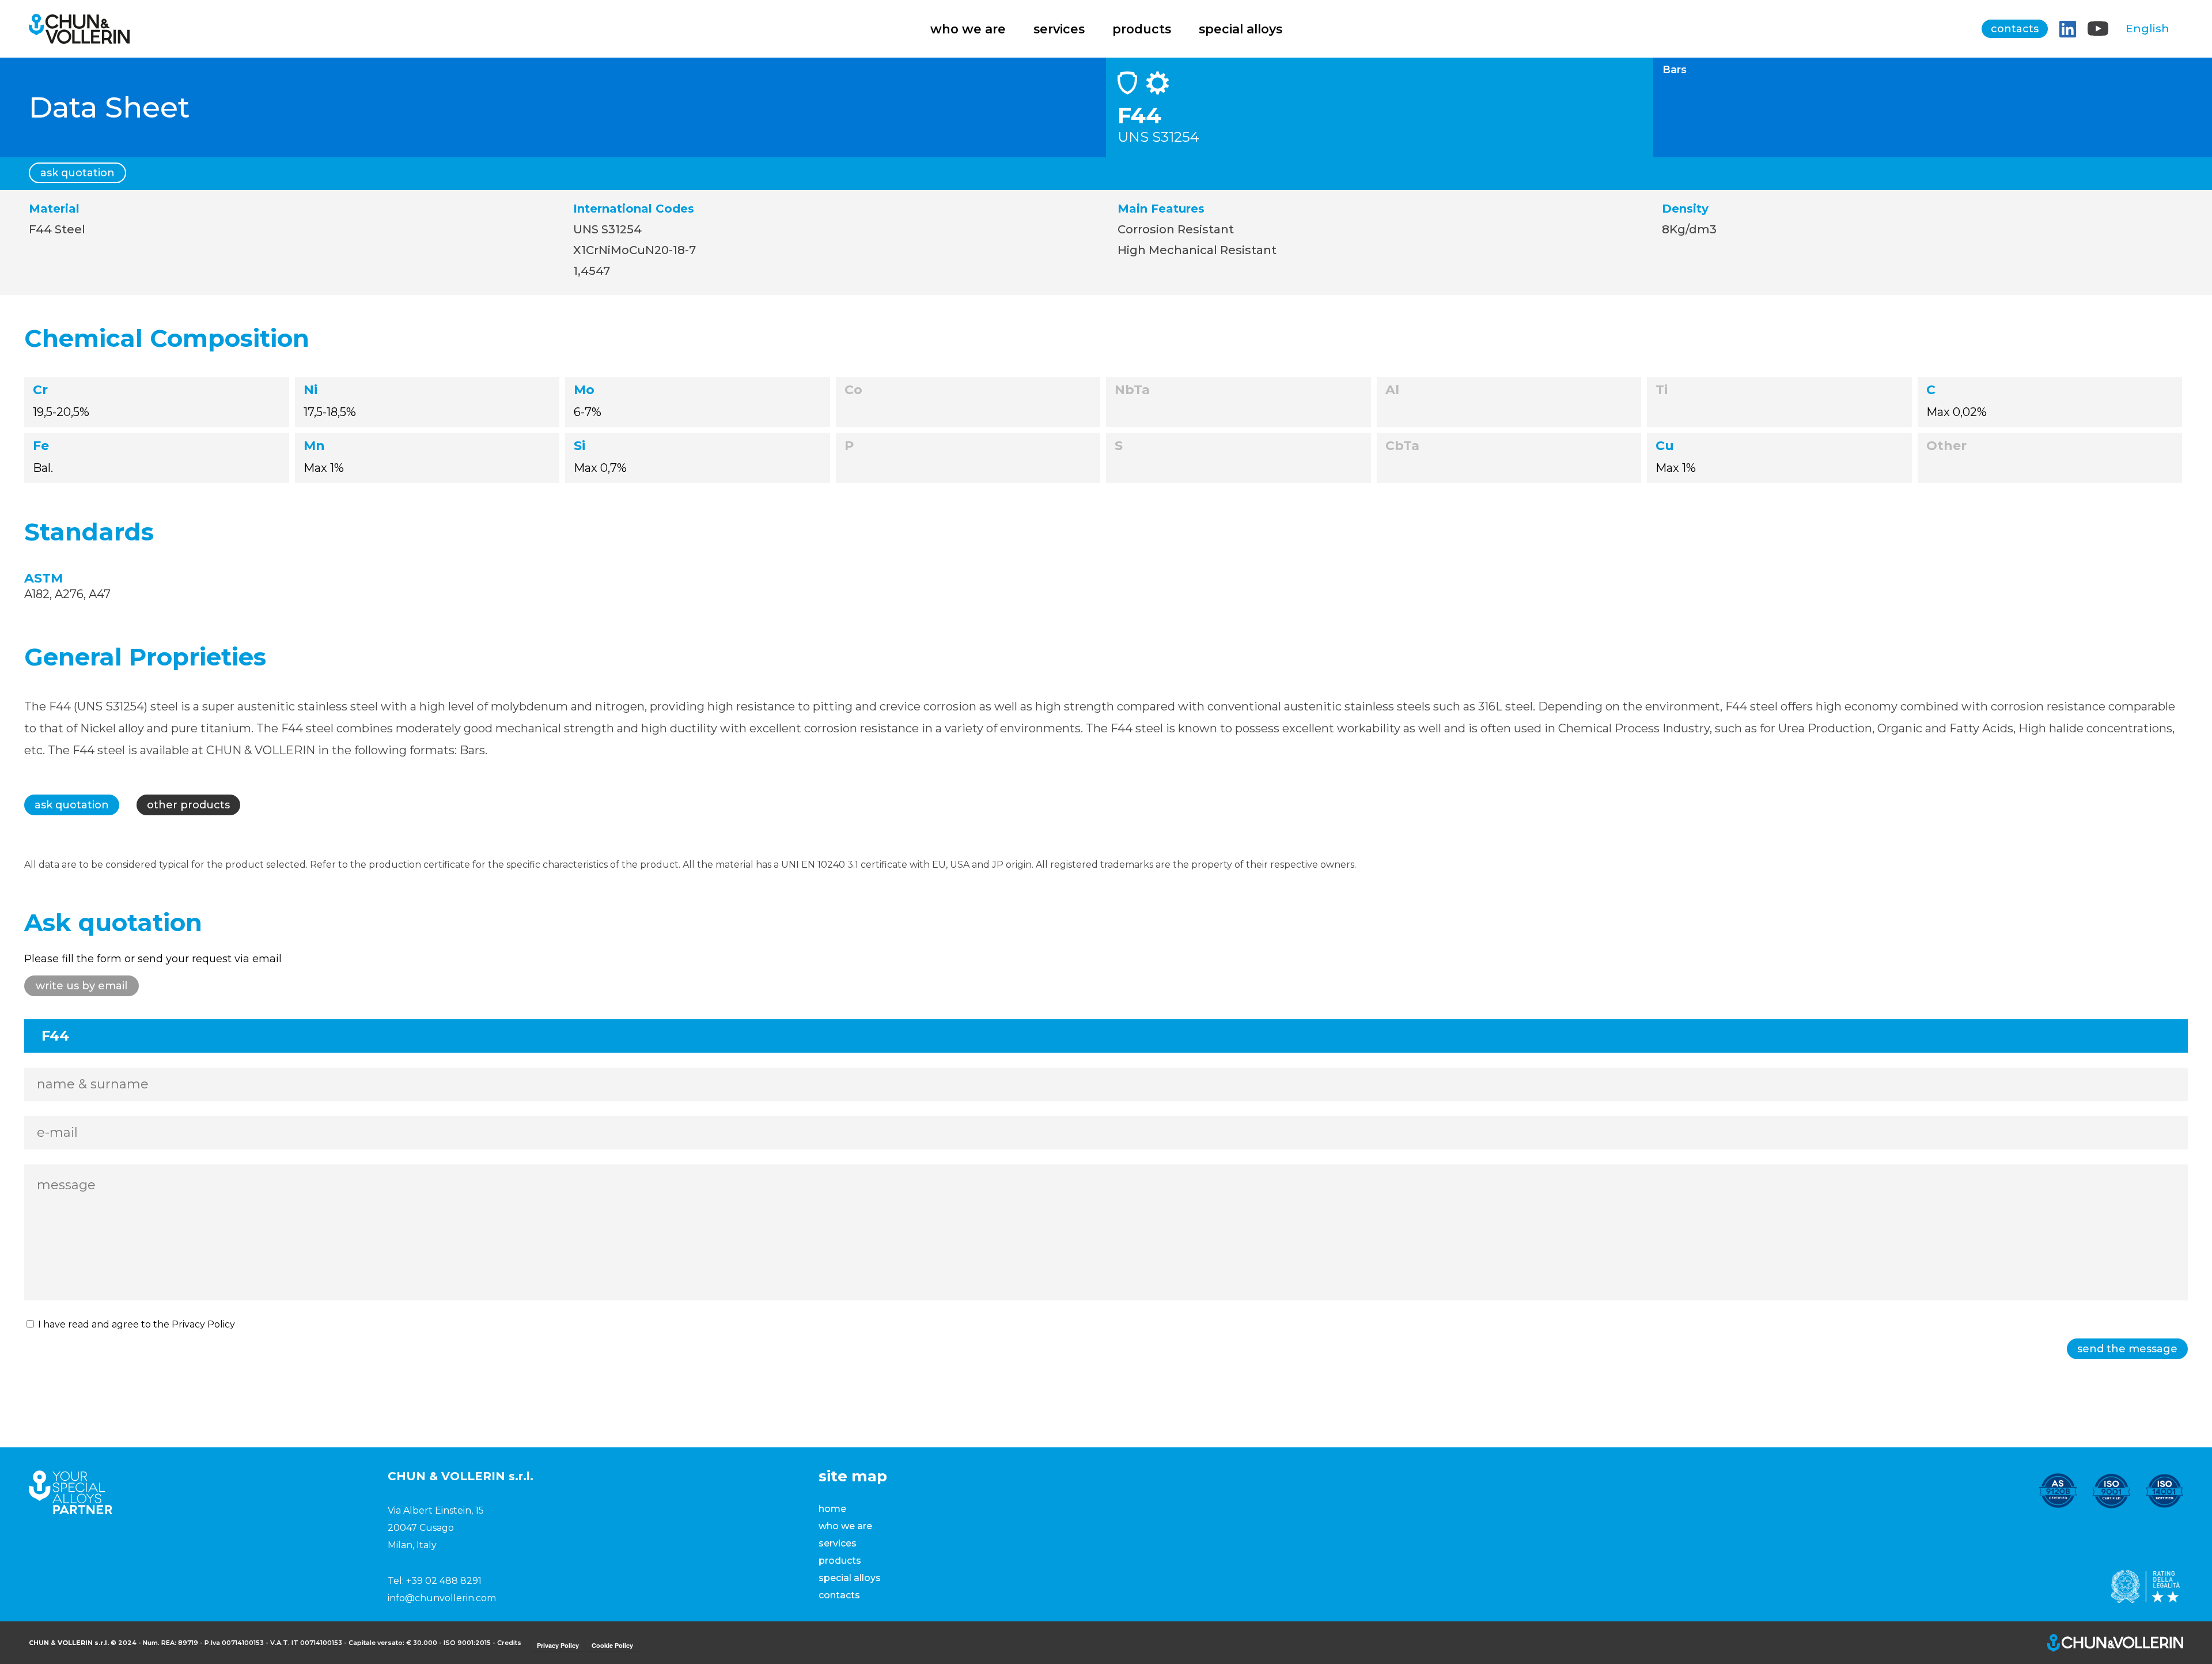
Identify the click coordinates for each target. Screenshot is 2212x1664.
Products (1142, 29)
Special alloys (1241, 29)
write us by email (82, 986)
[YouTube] (2098, 29)
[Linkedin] (2068, 29)
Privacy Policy (203, 1324)
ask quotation (77, 173)
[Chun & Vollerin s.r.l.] (79, 38)
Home (832, 1509)
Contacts (2015, 29)
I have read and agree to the (135, 1324)
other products (188, 805)
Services (1059, 29)
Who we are (968, 29)
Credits (509, 1643)
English (2147, 29)
